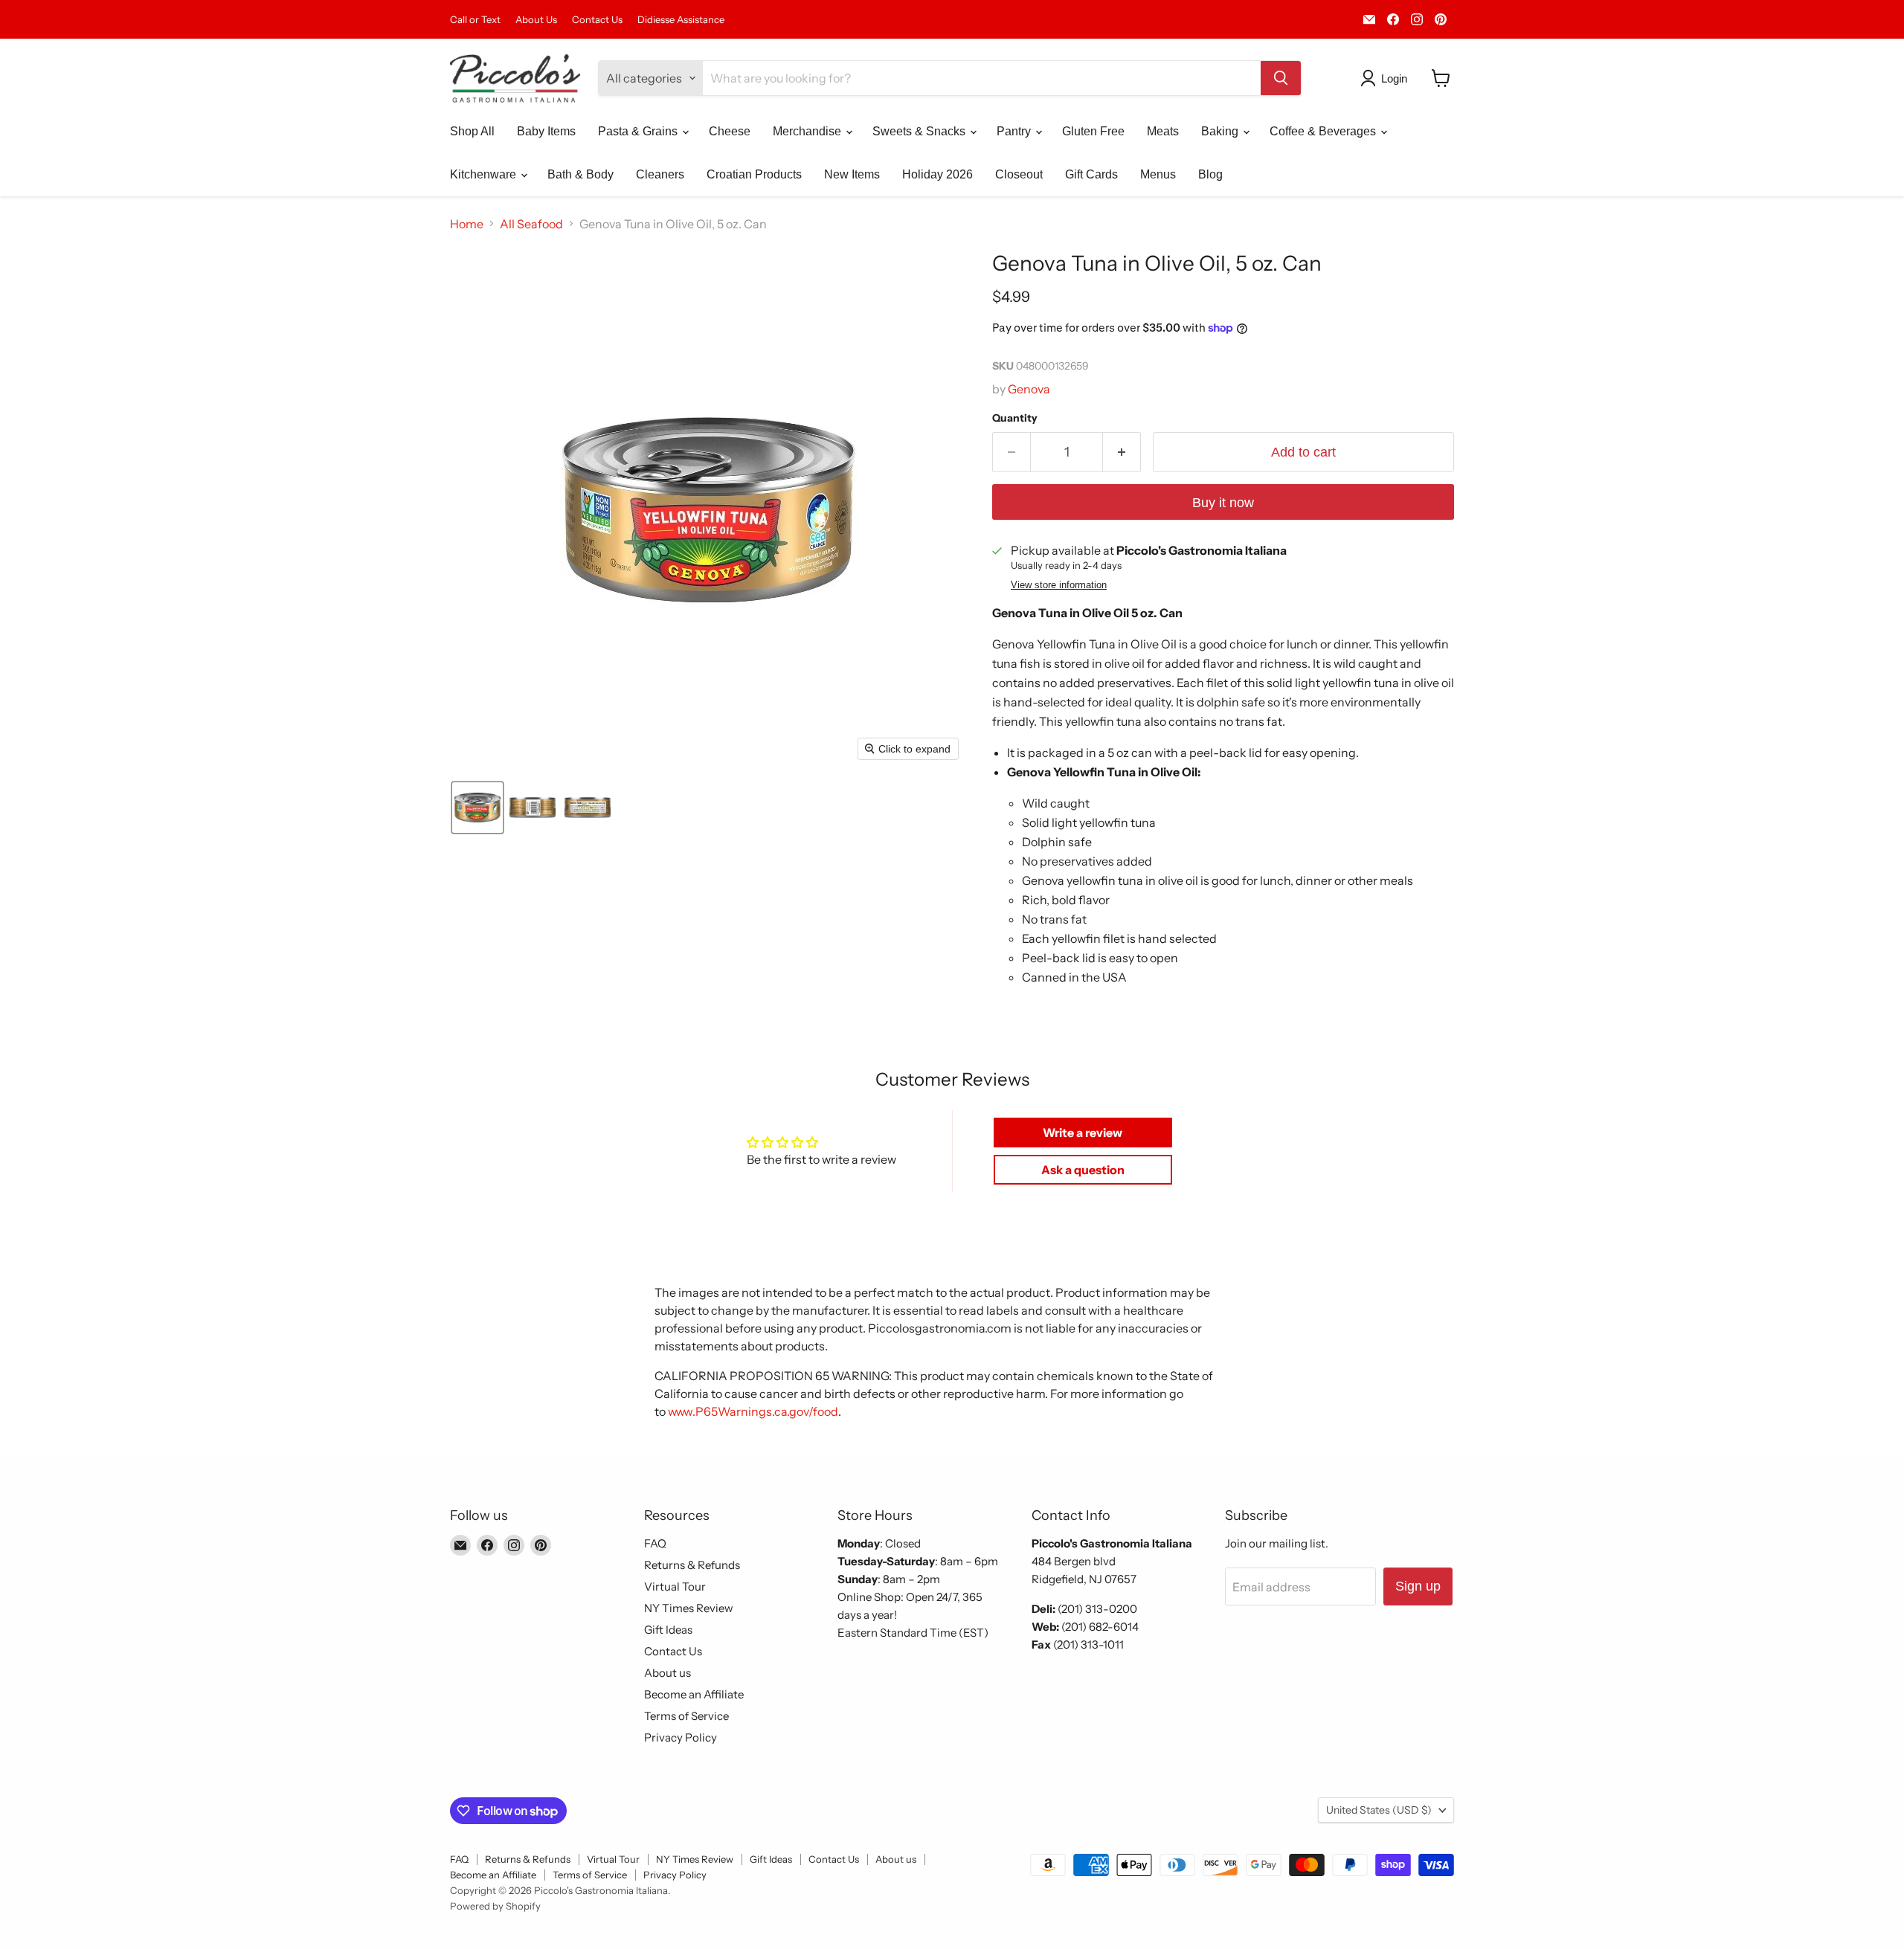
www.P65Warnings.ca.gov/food (753, 1411)
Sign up (1418, 1586)
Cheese (730, 131)
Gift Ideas (668, 1630)
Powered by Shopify (495, 1906)
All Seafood (531, 224)
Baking (1221, 131)
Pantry (1015, 131)
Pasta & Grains (639, 131)
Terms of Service (686, 1716)
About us (668, 1673)
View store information (1059, 585)
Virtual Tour (675, 1586)
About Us (536, 20)
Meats (1163, 131)
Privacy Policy (681, 1737)
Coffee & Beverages (1324, 131)
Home (467, 224)
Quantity (1015, 418)
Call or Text (475, 20)
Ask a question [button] (1083, 1170)
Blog (1210, 174)
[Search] (1281, 78)
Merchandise (808, 131)
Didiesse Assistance (681, 20)
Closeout (1019, 174)
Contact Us (597, 20)
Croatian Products (754, 174)
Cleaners (660, 174)
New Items (852, 174)
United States (1379, 1810)
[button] (1387, 78)
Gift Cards (1091, 174)
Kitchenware (485, 174)
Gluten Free (1093, 131)
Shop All (472, 131)
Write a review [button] (1083, 1133)
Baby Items (546, 131)
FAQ (655, 1543)
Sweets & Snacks (920, 131)
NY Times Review (689, 1608)
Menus (1158, 174)
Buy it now (1223, 503)
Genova (1029, 389)
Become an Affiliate (694, 1694)
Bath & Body (580, 174)
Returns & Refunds (692, 1565)
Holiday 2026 (937, 174)
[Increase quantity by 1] (1122, 452)
